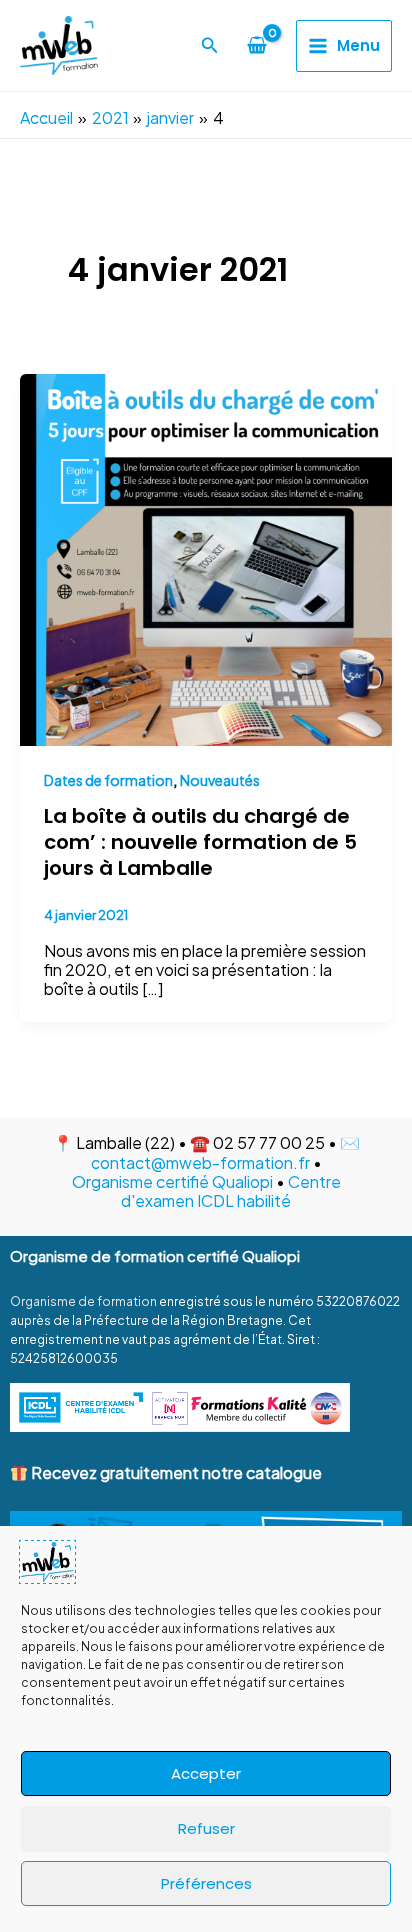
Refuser (206, 1828)
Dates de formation (108, 780)
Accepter (206, 1773)
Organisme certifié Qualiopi (172, 1181)
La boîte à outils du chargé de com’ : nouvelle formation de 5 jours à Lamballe (200, 842)
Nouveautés (220, 780)
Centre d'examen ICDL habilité (231, 1191)
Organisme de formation (83, 1301)
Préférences (206, 1883)
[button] (210, 45)
